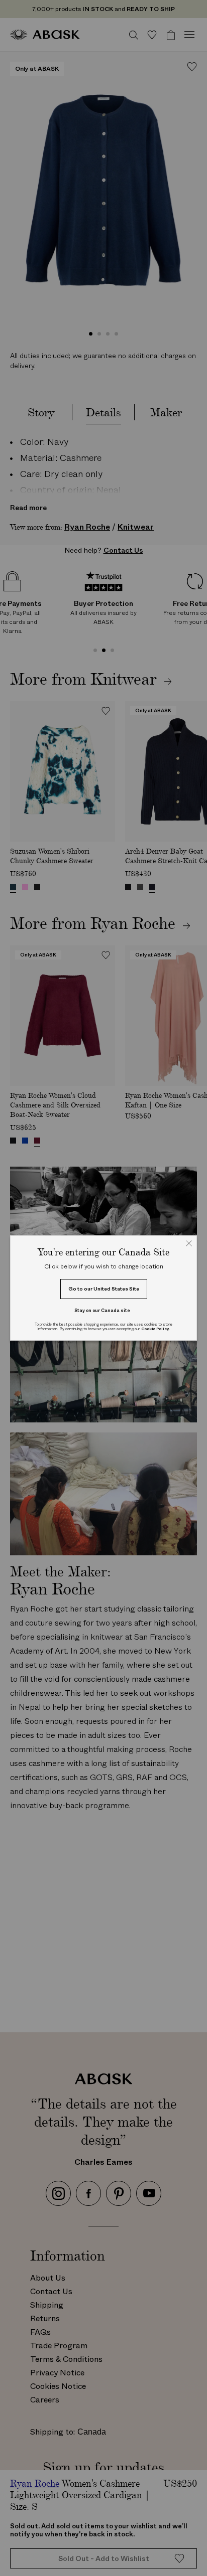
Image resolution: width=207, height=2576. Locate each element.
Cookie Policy (155, 1329)
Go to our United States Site (104, 1289)
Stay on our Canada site (102, 1310)
